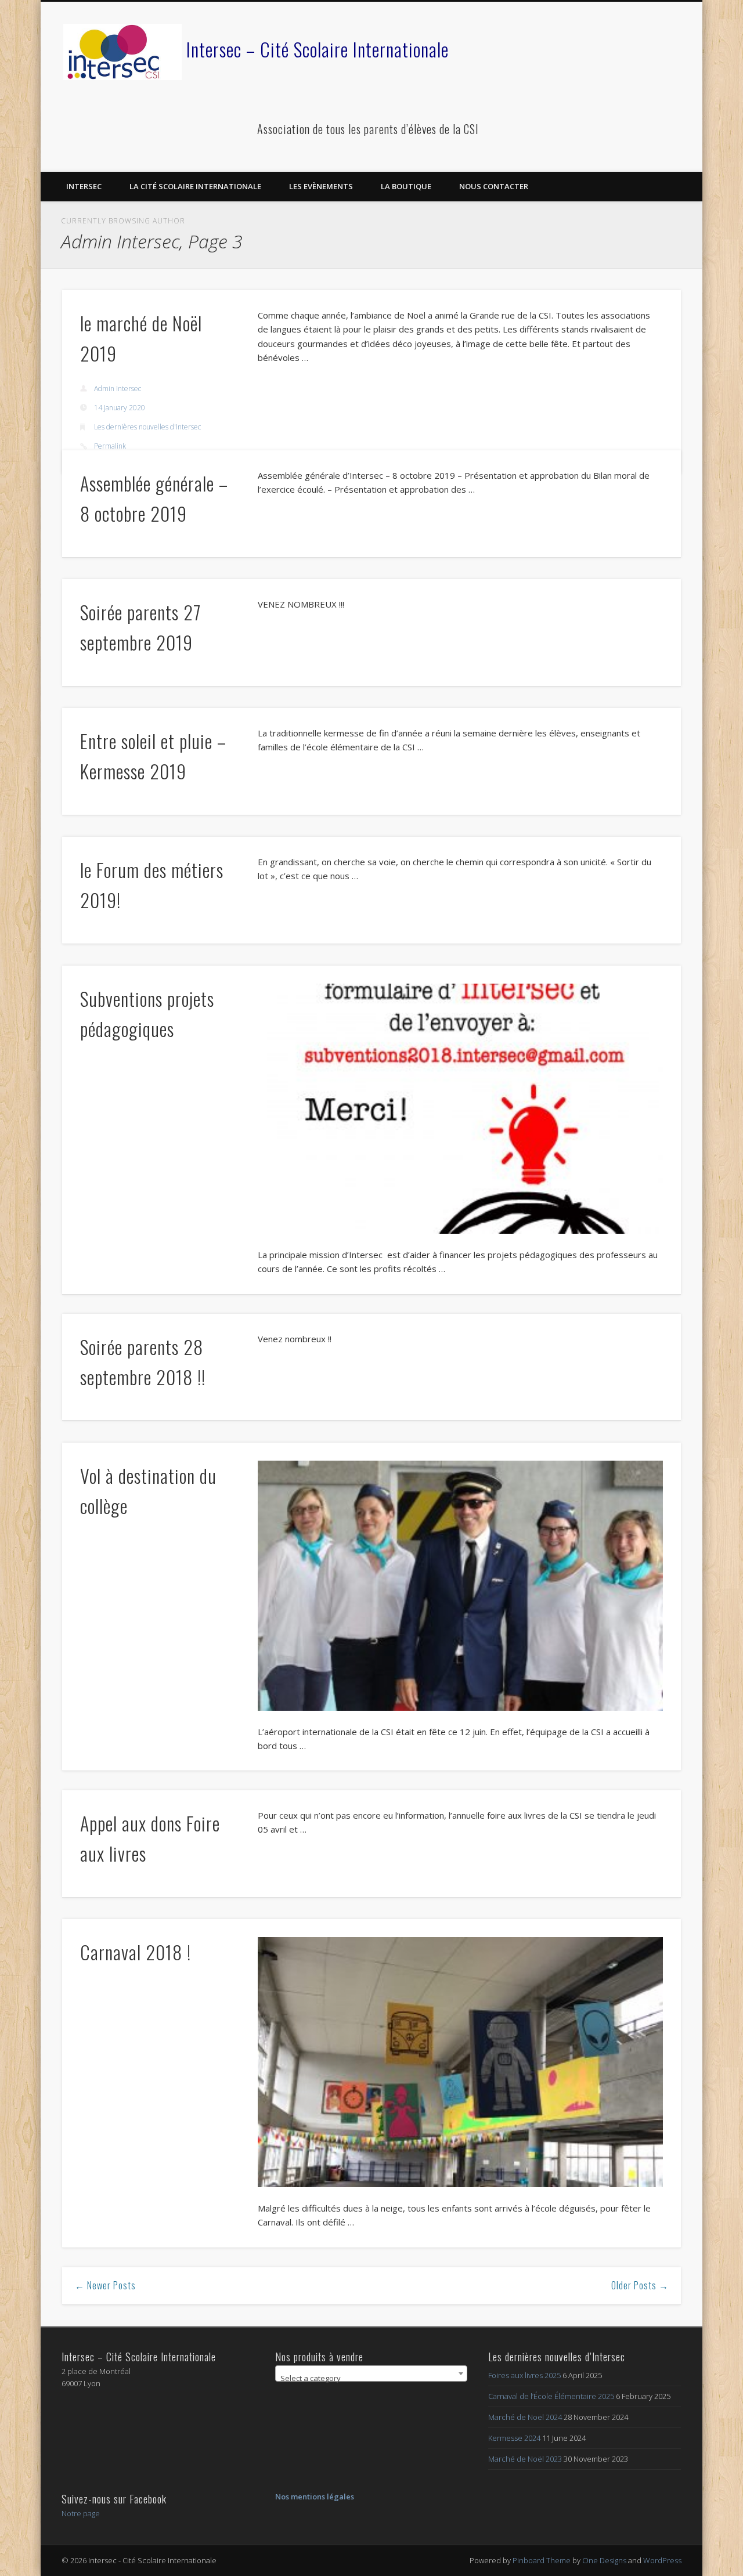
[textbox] (371, 2378)
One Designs (604, 2560)
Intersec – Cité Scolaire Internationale (318, 49)
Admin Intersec (118, 389)
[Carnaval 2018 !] (460, 2062)
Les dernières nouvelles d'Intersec (147, 427)
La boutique (406, 186)
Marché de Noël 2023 (525, 2459)
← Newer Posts (105, 2285)
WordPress (662, 2560)
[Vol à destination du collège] (460, 1586)
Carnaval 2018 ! (136, 1952)
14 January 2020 (120, 408)
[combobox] (371, 2373)
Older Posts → (640, 2285)
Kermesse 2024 (514, 2438)
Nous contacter (494, 186)
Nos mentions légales (315, 2496)
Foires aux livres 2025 (524, 2375)
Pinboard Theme (542, 2560)
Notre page (81, 2513)
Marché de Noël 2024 (525, 2417)
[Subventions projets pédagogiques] (460, 1109)
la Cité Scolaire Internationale (195, 186)
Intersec (84, 186)
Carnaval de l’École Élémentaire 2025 (551, 2396)
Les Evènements (321, 186)
